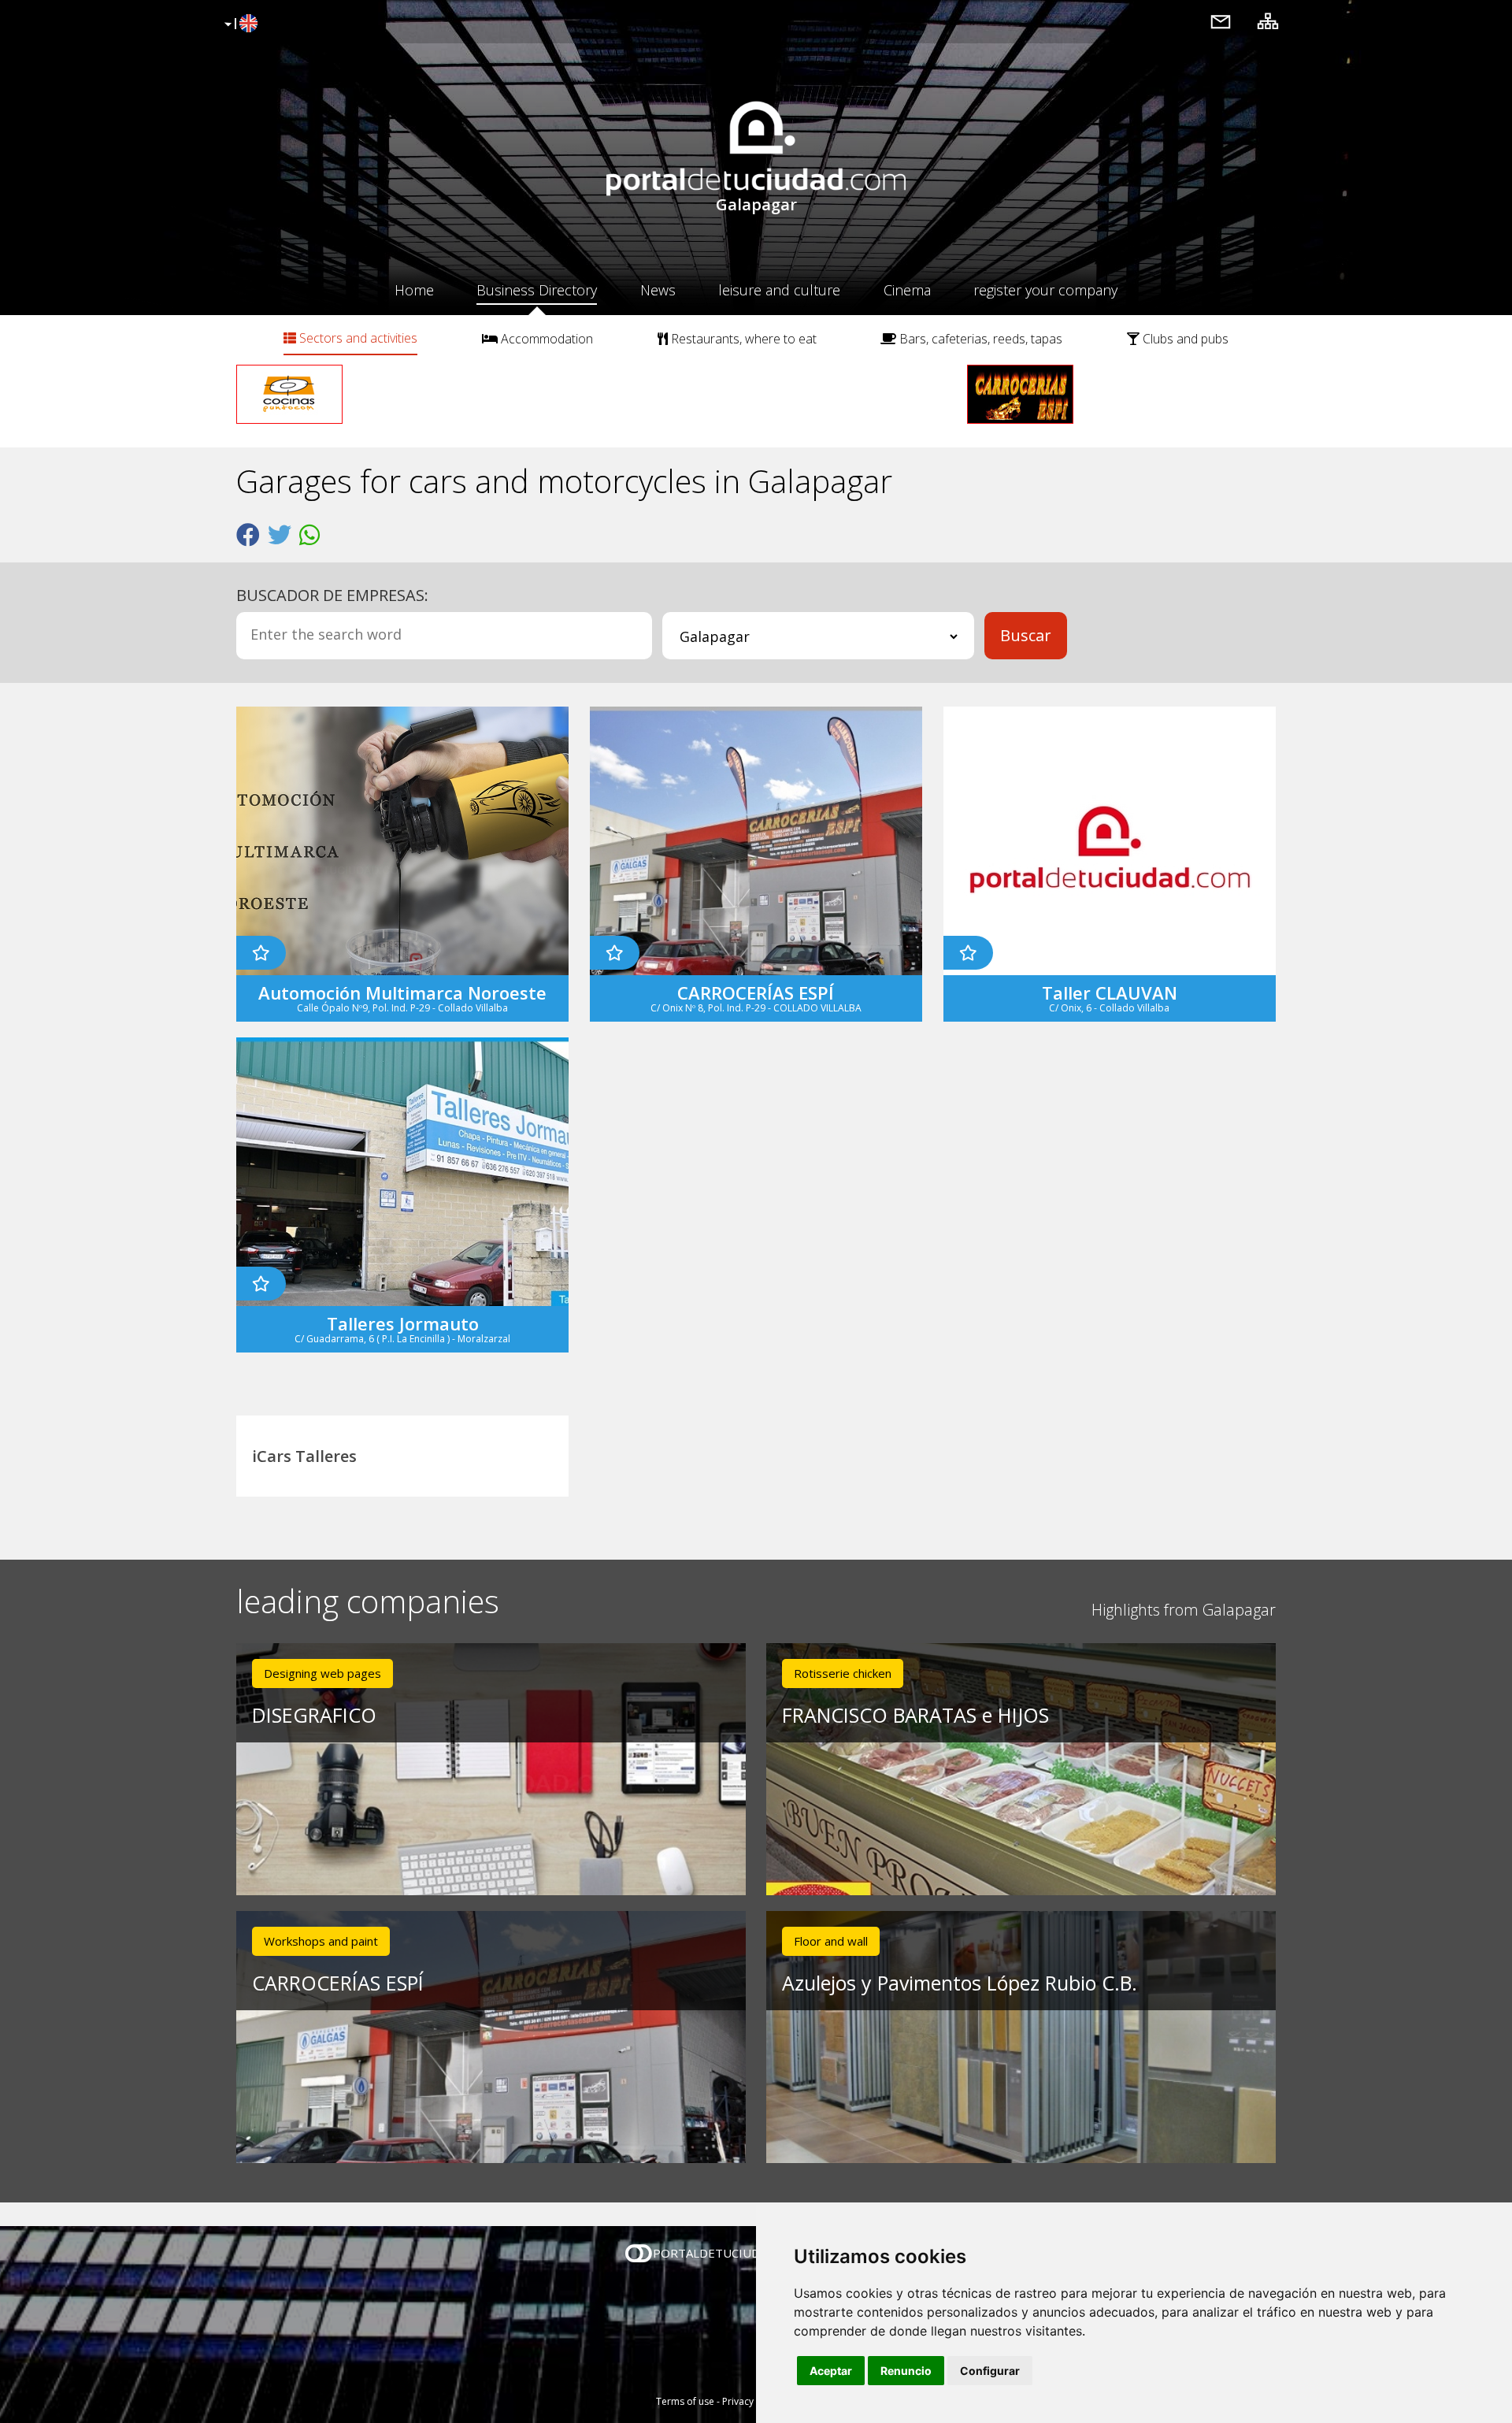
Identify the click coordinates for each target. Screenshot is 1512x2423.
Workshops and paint (321, 1941)
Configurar (990, 2371)
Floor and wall (831, 1941)
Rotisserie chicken (843, 1673)
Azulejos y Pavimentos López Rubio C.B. (960, 1983)
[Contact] (1221, 21)
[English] (239, 24)
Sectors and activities (357, 338)
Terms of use (685, 2401)
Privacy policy (752, 2401)
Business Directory (537, 290)
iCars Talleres (304, 1456)
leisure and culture (779, 290)
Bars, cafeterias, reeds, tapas (979, 339)
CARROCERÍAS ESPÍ (338, 1983)
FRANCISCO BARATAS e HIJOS (915, 1715)
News (658, 290)
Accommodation (545, 339)
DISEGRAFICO (314, 1715)
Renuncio (906, 2371)
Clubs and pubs (1184, 339)
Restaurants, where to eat (742, 339)
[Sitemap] (1268, 21)
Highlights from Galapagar (1184, 1610)
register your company (1045, 290)
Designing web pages (322, 1673)
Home (414, 290)
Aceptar (831, 2371)
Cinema (907, 290)
